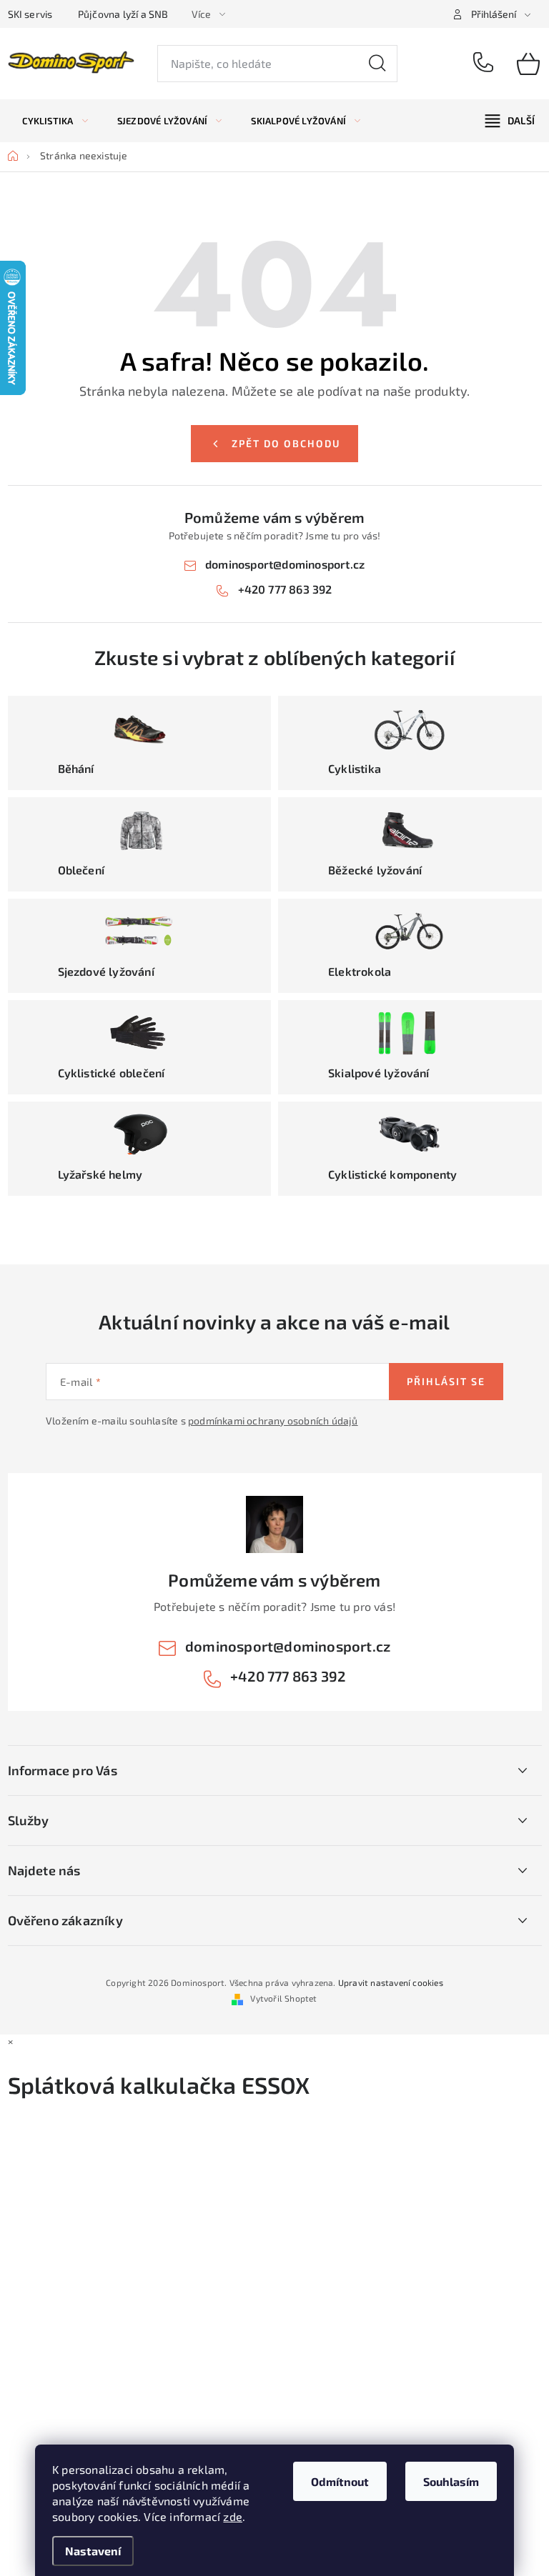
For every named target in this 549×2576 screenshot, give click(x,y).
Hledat (377, 64)
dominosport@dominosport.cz (285, 564)
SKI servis (30, 14)
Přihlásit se (446, 1381)
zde (233, 2516)
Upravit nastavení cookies (391, 1982)
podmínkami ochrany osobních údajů (273, 1421)
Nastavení (93, 2551)
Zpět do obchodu (286, 443)
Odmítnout (340, 2481)
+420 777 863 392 (485, 64)
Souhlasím (451, 2481)
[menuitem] (55, 121)
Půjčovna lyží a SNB (123, 14)
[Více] (510, 121)
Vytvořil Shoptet (283, 1998)
